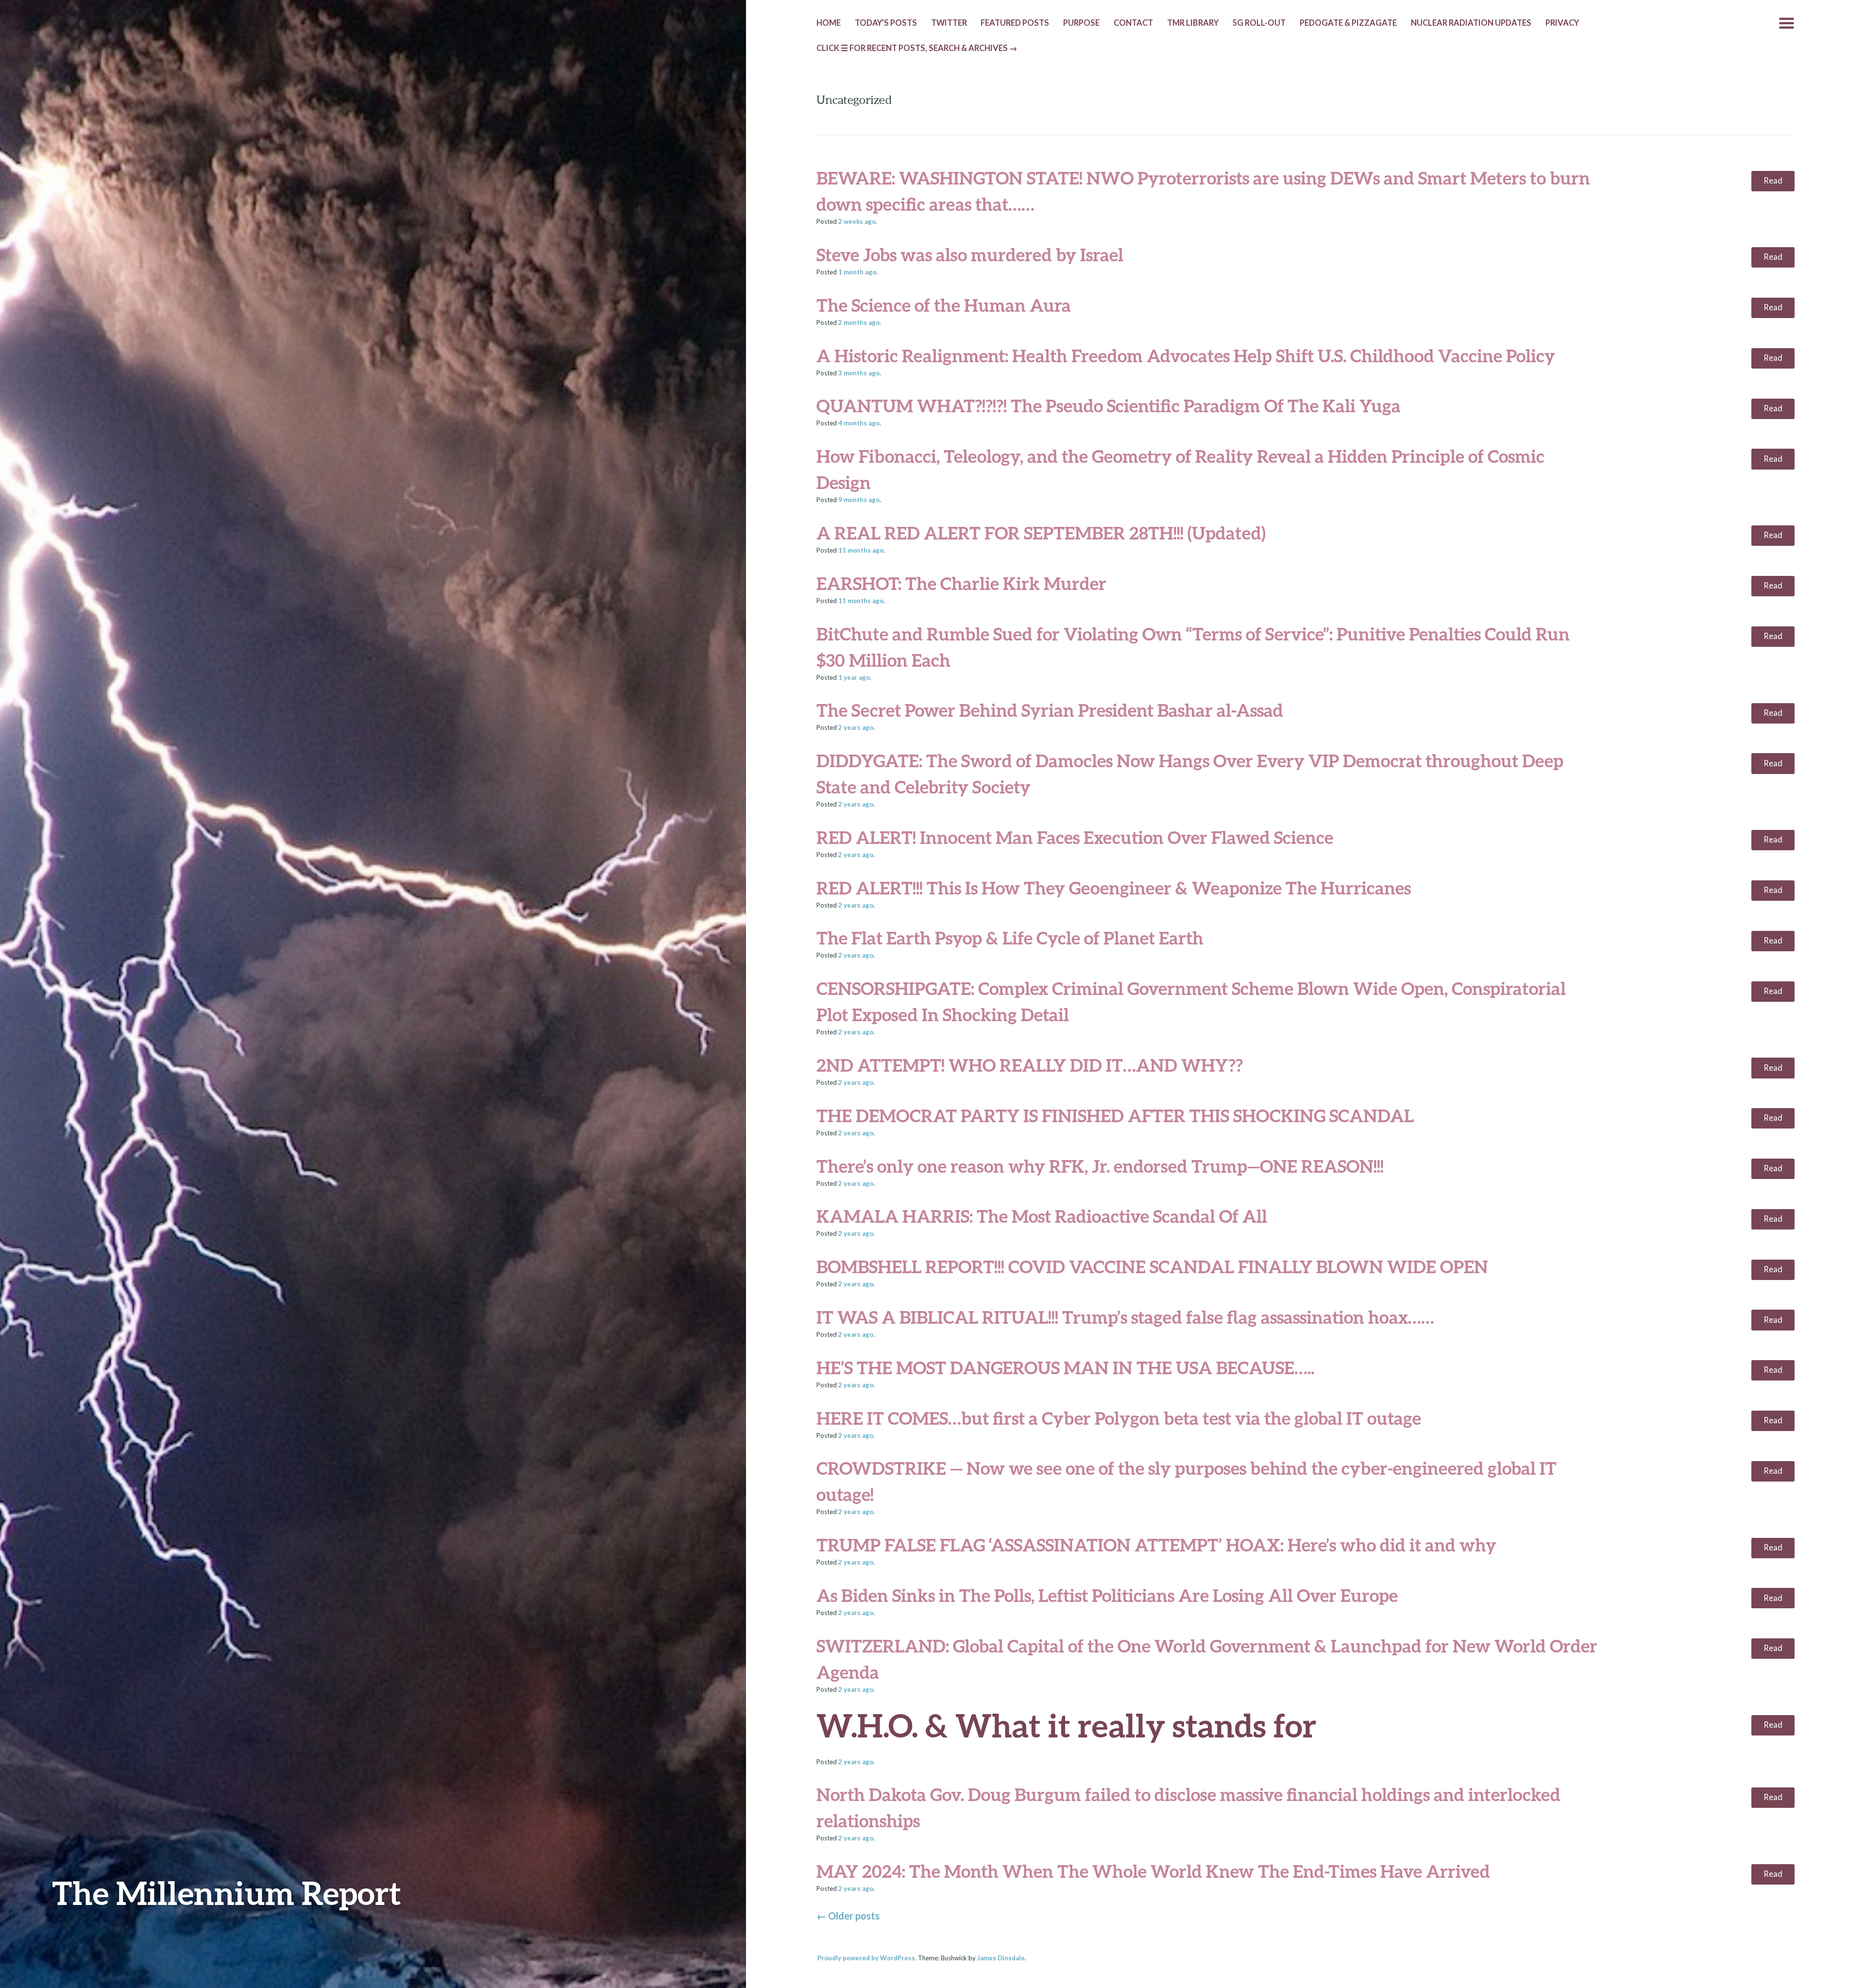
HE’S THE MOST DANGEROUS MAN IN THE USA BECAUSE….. (1065, 1367)
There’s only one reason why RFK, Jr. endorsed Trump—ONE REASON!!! (1100, 1166)
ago (857, 221)
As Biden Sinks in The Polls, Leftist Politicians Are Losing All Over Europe (1107, 1595)
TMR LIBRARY (1193, 23)
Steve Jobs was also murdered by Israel (970, 254)
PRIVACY (1562, 23)
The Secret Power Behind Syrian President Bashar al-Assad (1050, 710)
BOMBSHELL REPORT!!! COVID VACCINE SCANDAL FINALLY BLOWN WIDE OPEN (1152, 1266)
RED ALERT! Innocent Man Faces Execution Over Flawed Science (1075, 837)
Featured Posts (1015, 23)
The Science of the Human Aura (944, 305)
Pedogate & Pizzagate (1348, 23)
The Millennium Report (227, 1893)
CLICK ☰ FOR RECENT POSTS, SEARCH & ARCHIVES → (917, 48)
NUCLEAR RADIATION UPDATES (1471, 23)
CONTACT (1133, 23)
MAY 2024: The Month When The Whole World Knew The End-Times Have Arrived (1153, 1871)
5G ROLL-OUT (1259, 23)
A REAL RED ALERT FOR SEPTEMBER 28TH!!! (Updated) (1041, 533)
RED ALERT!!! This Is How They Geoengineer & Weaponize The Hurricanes (1114, 888)
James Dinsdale (1001, 1958)
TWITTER (949, 23)
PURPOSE (1081, 23)
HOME (829, 23)
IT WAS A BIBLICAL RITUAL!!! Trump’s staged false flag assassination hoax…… (1125, 1317)
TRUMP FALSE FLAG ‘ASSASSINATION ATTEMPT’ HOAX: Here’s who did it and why (1156, 1545)
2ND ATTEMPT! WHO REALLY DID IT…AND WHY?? (1030, 1065)
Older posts (848, 1916)
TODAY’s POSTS (886, 23)
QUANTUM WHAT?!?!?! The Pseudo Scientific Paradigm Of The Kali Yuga (1109, 405)
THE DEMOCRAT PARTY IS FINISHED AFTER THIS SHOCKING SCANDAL (1115, 1115)
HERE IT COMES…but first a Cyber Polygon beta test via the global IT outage (1119, 1418)
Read (1773, 181)
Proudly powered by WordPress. (867, 1958)
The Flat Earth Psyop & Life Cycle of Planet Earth (1010, 938)
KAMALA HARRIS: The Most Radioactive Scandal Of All (1042, 1216)
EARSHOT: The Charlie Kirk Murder (961, 583)
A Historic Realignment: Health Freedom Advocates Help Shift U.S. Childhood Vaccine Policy (1186, 355)
